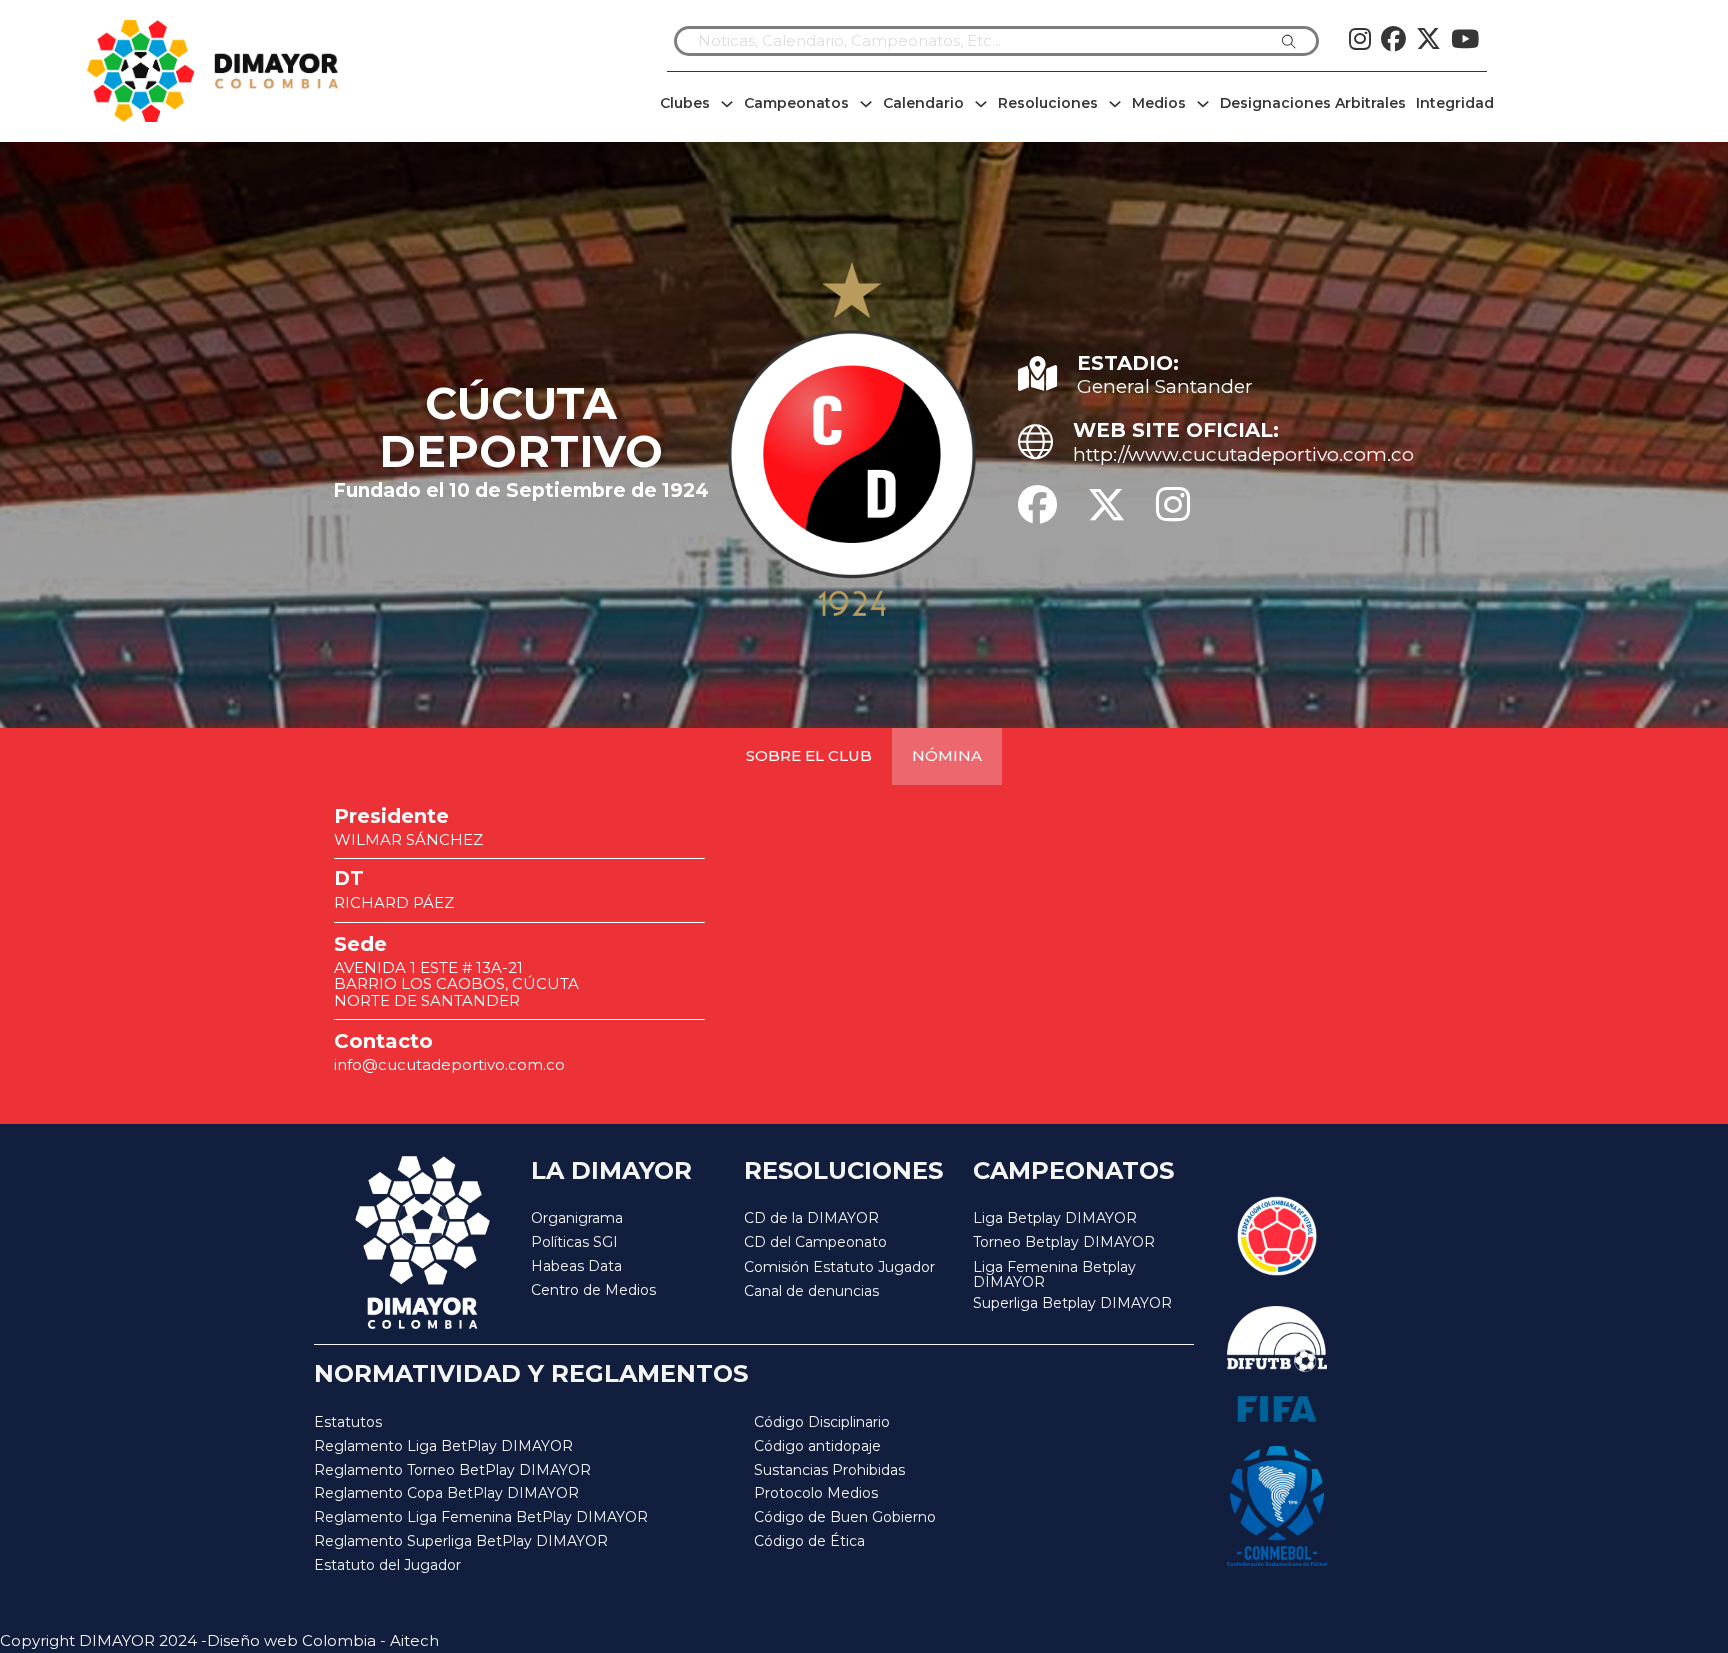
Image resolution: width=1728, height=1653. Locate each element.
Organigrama (577, 1218)
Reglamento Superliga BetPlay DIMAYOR (461, 1541)
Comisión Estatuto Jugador (839, 1267)
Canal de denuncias (811, 1291)
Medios (1159, 103)
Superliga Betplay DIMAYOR (1072, 1303)
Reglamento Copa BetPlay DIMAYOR (446, 1493)
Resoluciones (1048, 103)
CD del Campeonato (815, 1242)
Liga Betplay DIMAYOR (1055, 1218)
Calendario (923, 103)
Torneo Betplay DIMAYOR (1064, 1242)
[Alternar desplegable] (727, 104)
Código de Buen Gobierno (845, 1517)
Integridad (1455, 103)
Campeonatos (796, 103)
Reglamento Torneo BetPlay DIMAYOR (452, 1470)
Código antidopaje (817, 1446)
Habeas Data (576, 1266)
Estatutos (348, 1422)
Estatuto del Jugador (387, 1565)
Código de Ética (809, 1541)
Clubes (685, 103)
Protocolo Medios (816, 1493)
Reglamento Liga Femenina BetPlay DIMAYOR (481, 1517)
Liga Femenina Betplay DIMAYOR (1054, 1275)
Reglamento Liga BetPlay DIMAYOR (443, 1446)
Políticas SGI (574, 1242)
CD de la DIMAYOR (811, 1218)
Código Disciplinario (822, 1422)
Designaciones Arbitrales (1313, 103)
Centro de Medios (593, 1290)
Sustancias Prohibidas (829, 1470)
